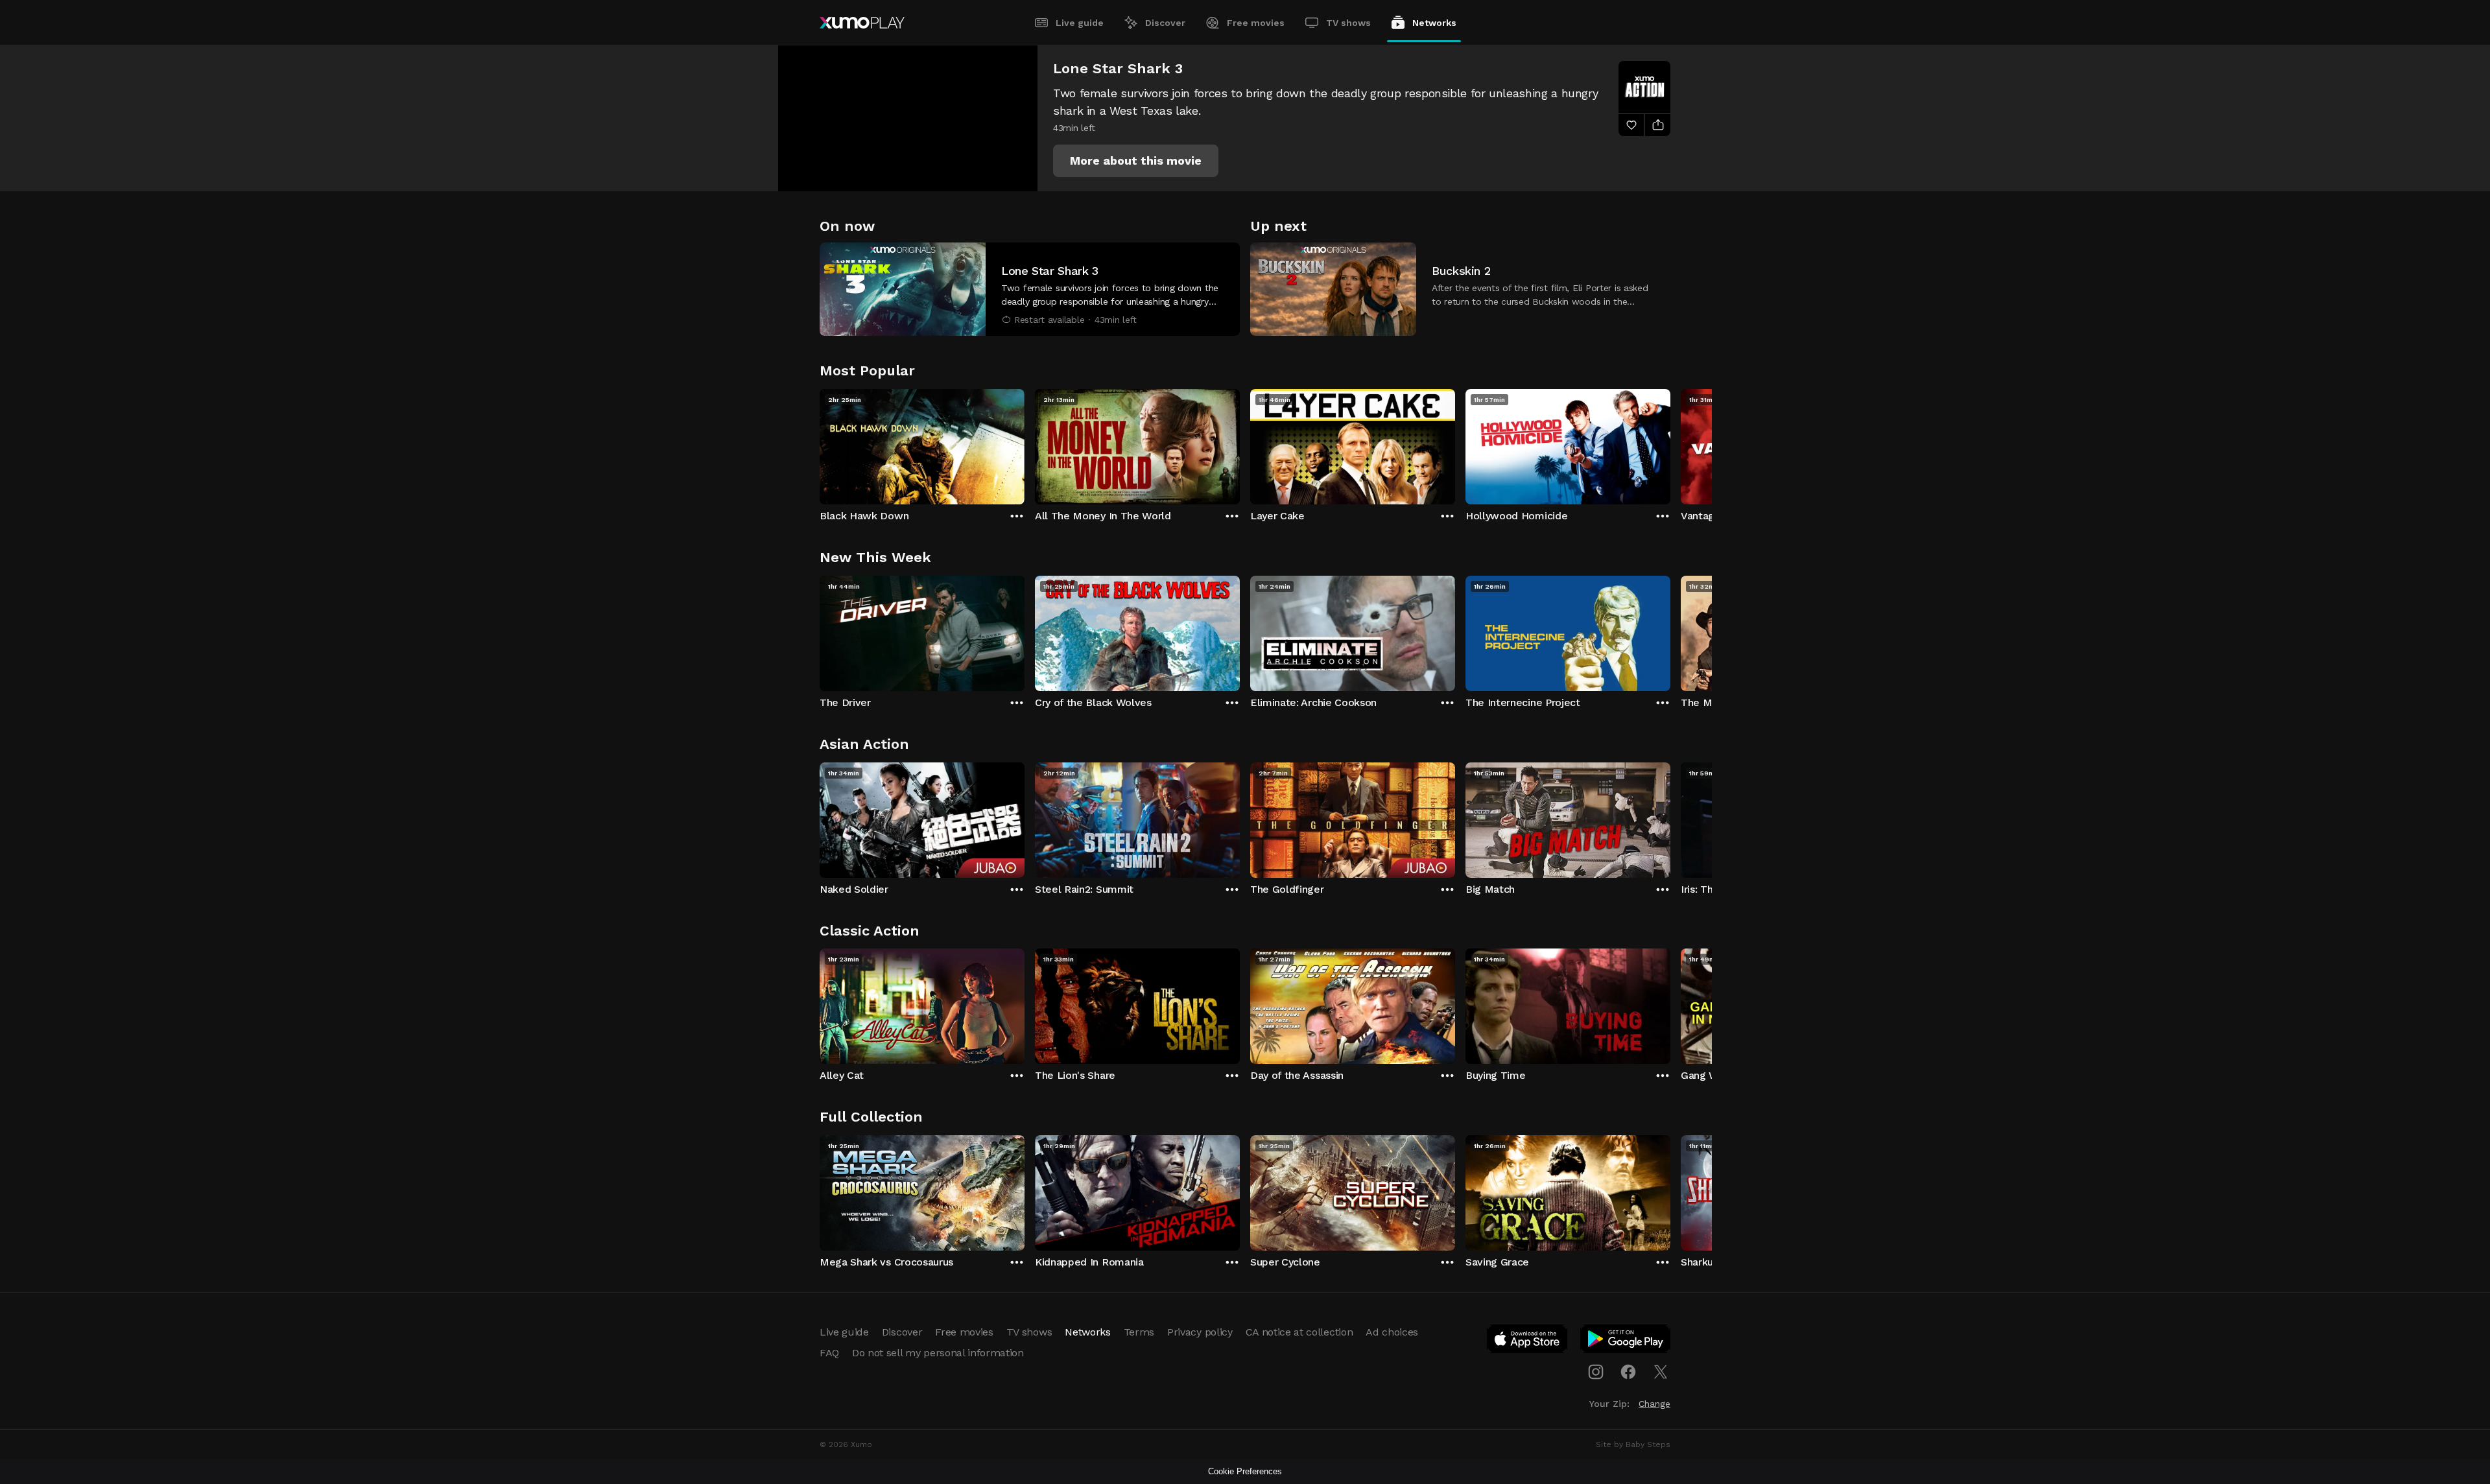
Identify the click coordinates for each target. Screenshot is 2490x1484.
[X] (1661, 1372)
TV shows (1348, 23)
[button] (1136, 161)
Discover (1165, 23)
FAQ (829, 1353)
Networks (1434, 23)
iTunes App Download (1528, 1341)
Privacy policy (1200, 1332)
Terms (1139, 1332)
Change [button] (1654, 1404)
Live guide (1080, 23)
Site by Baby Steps (1633, 1444)
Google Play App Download (1626, 1341)
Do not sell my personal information (938, 1353)
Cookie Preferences (1245, 1471)
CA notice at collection (1299, 1332)
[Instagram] (1596, 1372)
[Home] (862, 23)
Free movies (1256, 23)
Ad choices (1392, 1332)
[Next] (1670, 443)
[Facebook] (1628, 1372)
